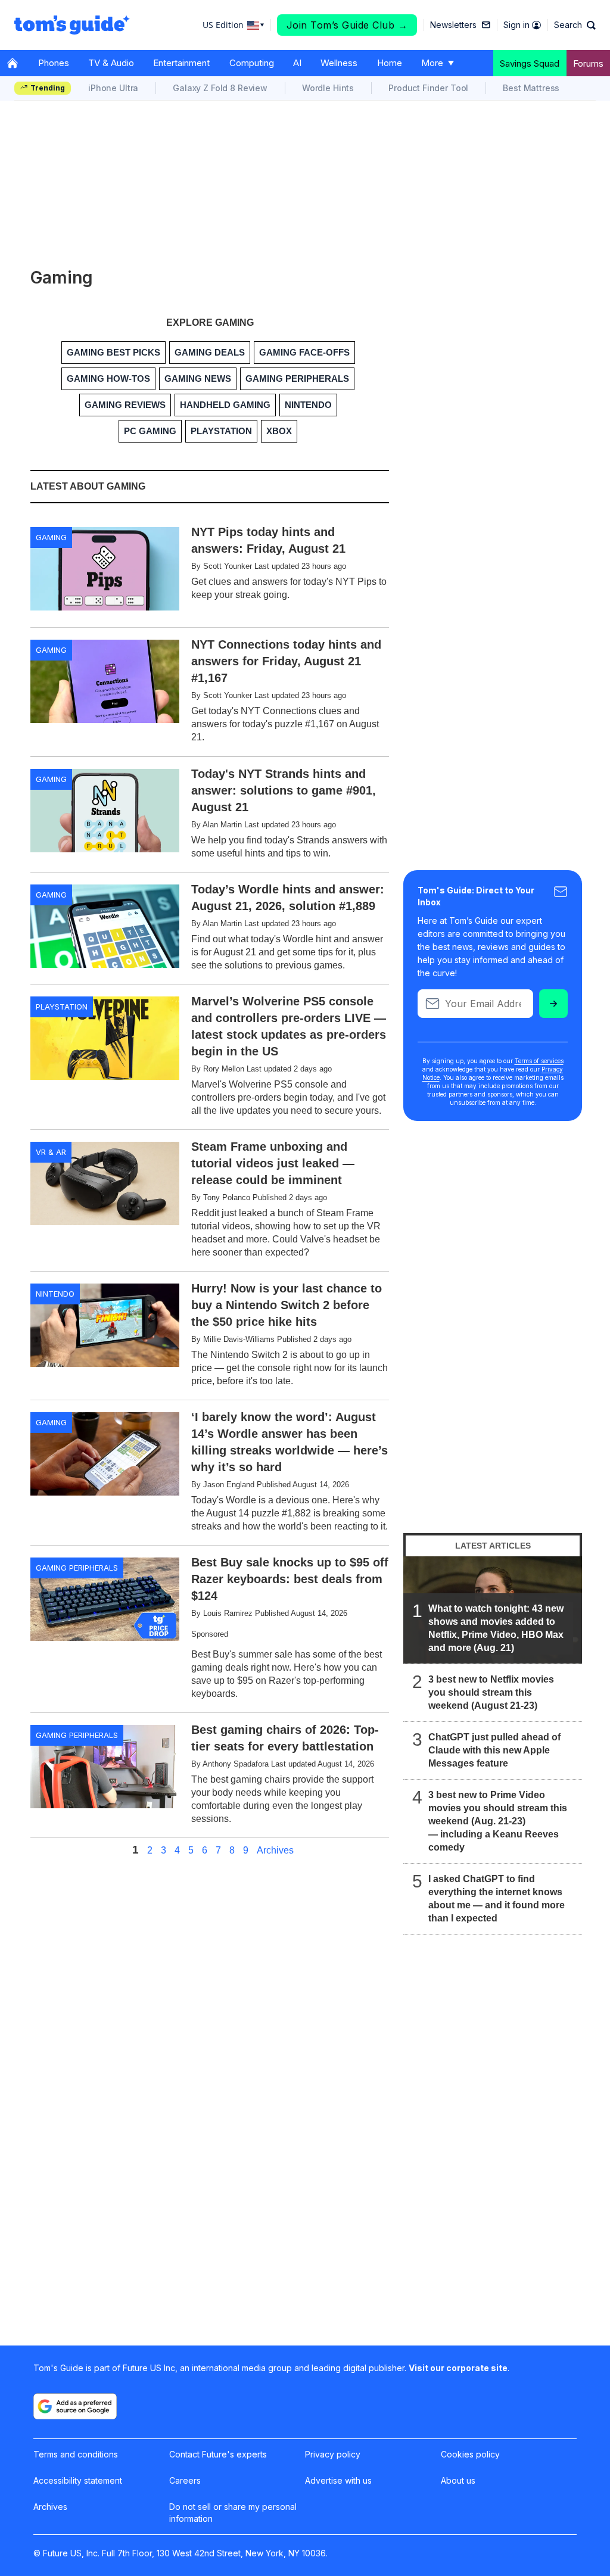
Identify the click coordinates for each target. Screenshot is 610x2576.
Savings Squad (530, 63)
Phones (54, 63)
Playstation (62, 1007)
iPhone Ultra (113, 88)
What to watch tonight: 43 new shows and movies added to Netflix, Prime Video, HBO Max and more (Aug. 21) (496, 1628)
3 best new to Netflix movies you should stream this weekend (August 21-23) (491, 1692)
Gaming (51, 537)
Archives (275, 1851)
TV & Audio (111, 63)
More (432, 63)
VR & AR (51, 1152)
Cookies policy (470, 2454)
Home (390, 63)
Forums (588, 63)
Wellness (339, 63)
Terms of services (539, 1061)
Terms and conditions (76, 2454)
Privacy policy (333, 2454)
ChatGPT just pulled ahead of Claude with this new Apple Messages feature (494, 1750)
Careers (185, 2480)
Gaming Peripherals (77, 1568)
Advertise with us (338, 2480)
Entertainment (181, 63)
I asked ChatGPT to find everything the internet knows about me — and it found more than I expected (497, 1898)
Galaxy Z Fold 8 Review (220, 88)
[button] (575, 25)
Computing (252, 63)
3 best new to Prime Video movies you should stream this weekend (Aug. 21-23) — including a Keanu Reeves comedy (498, 1821)
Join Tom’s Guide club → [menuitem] (347, 25)
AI (297, 63)
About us (458, 2480)
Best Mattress (531, 88)
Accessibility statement (78, 2480)
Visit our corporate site (458, 2368)
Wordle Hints (328, 88)
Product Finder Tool (428, 88)
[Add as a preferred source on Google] (75, 2406)
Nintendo (55, 1294)
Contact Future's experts (218, 2454)
